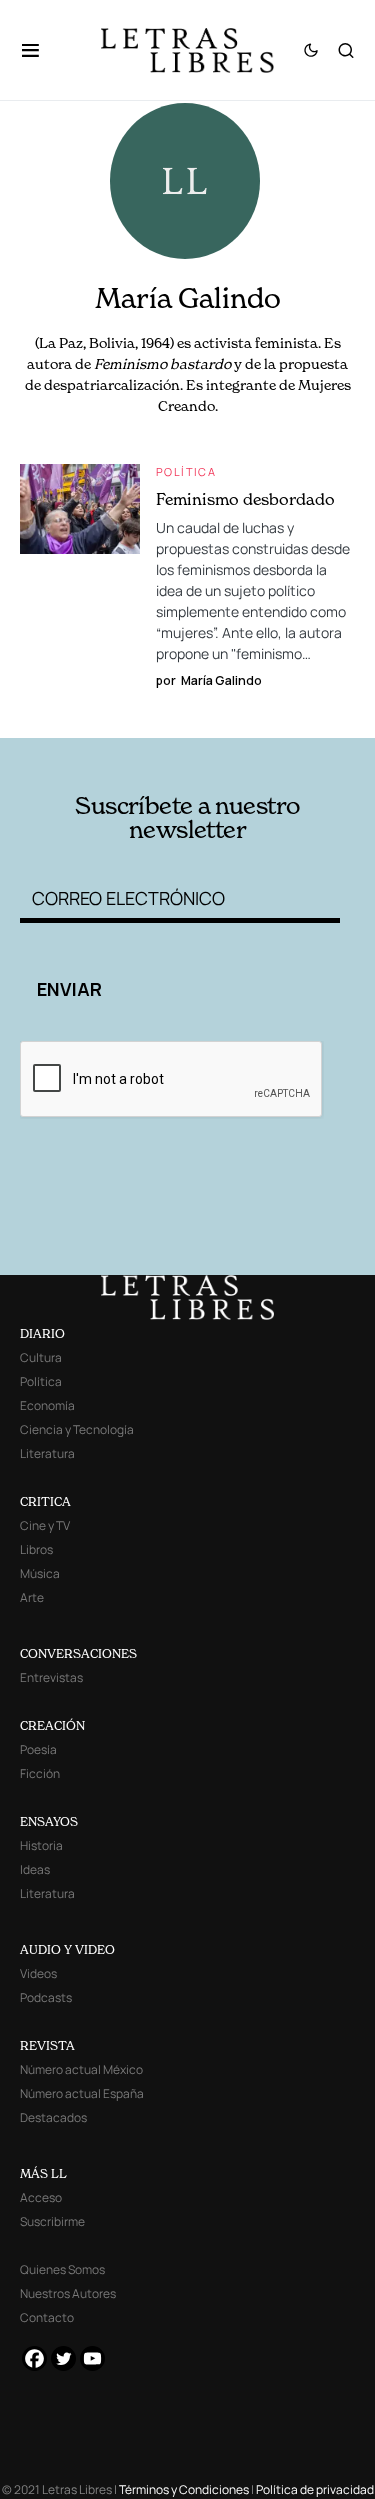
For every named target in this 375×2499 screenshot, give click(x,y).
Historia (41, 1845)
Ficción (40, 1773)
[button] (40, 50)
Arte (32, 1597)
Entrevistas (51, 1677)
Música (40, 1573)
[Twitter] (63, 2358)
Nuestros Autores (68, 2293)
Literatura (47, 1453)
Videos (38, 1973)
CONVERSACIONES (78, 1653)
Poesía (38, 1749)
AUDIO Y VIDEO (67, 1949)
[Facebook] (34, 2358)
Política (186, 471)
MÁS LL (43, 2173)
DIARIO (42, 1333)
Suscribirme (52, 2221)
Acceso (41, 2197)
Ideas (35, 1869)
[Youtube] (92, 2358)
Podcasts (46, 1997)
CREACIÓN (52, 1725)
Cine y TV (45, 1525)
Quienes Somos (62, 2269)
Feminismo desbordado (245, 499)
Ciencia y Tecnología (77, 1429)
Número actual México (81, 2069)
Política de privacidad (315, 2489)
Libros (36, 1549)
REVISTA (47, 2045)
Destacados (53, 2117)
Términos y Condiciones (184, 2489)
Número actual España (82, 2093)
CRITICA (45, 1501)
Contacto (47, 2317)
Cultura (41, 1357)
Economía (47, 1405)
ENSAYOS (49, 1821)
